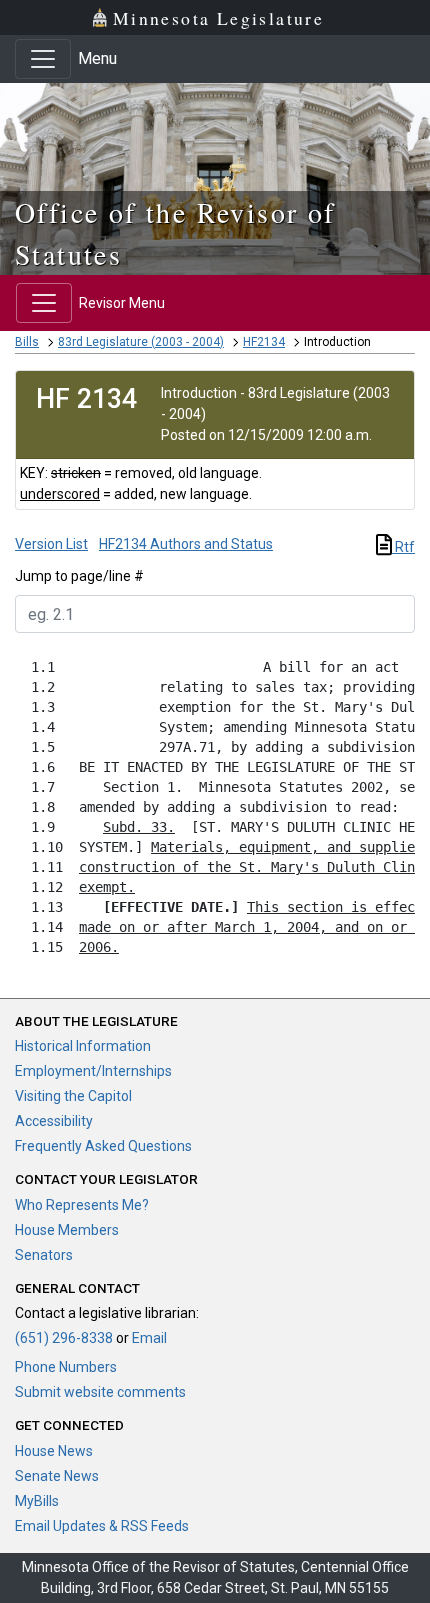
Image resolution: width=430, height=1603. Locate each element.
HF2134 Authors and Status (186, 544)
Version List (51, 544)
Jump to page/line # (79, 576)
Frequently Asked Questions (103, 1146)
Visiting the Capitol (73, 1096)
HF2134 (264, 342)
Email (149, 1338)
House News (54, 1451)
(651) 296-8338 (64, 1338)
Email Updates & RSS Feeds (102, 1526)
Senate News (57, 1476)
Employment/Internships (93, 1071)
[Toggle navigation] (43, 59)
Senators (44, 1255)
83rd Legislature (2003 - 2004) (141, 342)
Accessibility (54, 1121)
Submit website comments (100, 1392)
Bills (27, 342)
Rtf (403, 547)
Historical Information (83, 1046)
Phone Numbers (66, 1367)
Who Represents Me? (82, 1205)
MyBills (37, 1501)
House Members (67, 1230)
